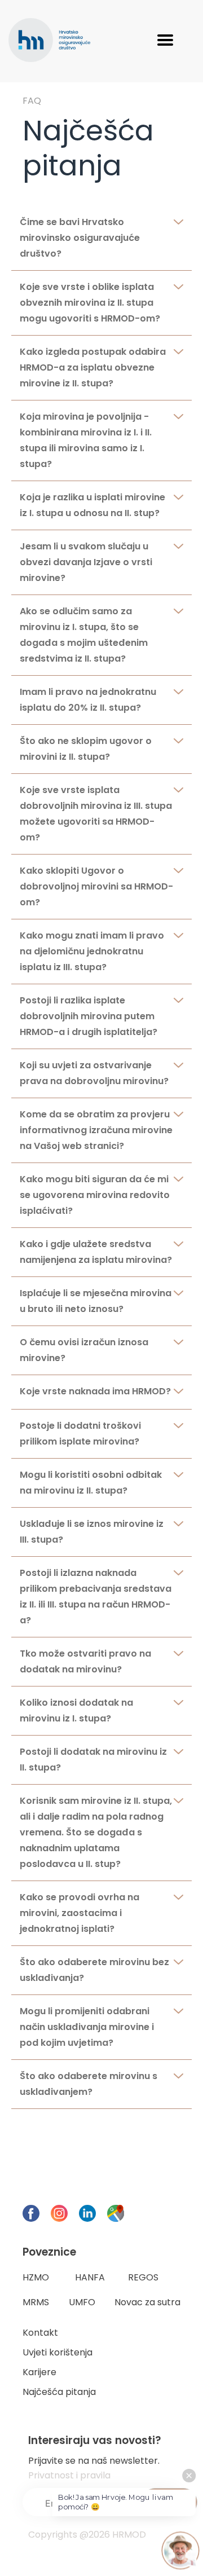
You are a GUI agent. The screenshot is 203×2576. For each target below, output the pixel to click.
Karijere (39, 2372)
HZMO (36, 2277)
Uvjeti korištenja (58, 2352)
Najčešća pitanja (59, 2392)
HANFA (90, 2277)
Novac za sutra (147, 2302)
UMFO (82, 2302)
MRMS (36, 2302)
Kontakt (40, 2333)
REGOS (143, 2277)
